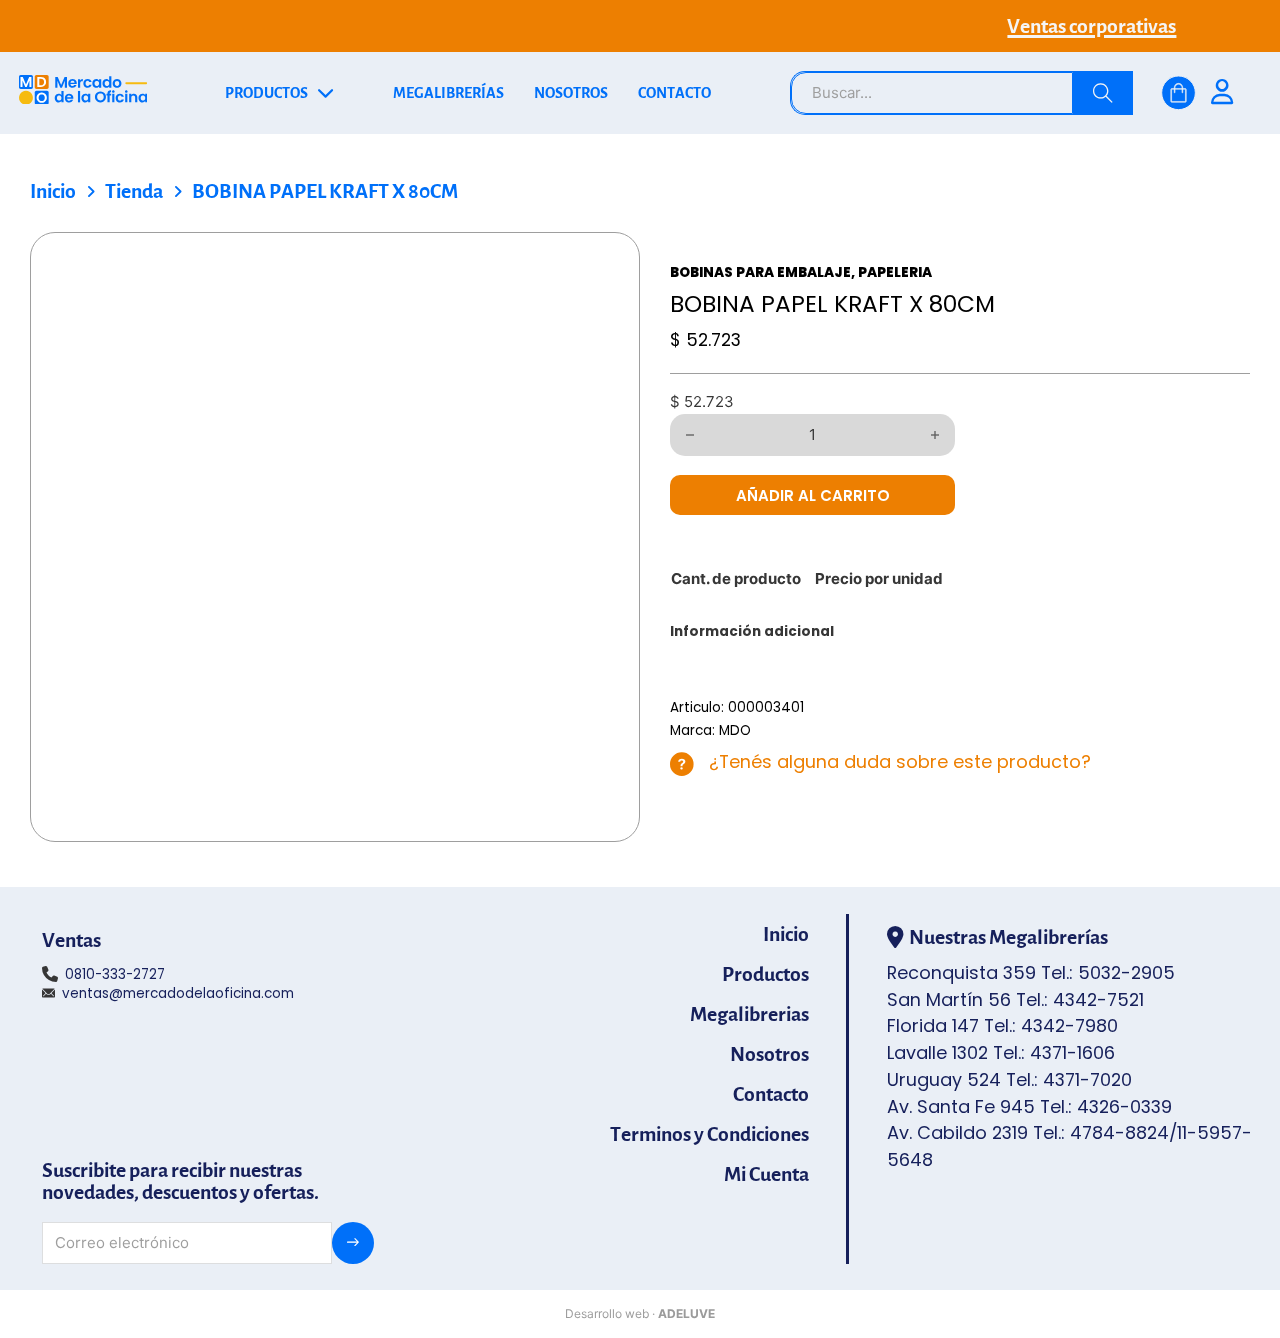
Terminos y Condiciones (709, 1134)
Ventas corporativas (1091, 26)
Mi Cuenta (766, 1174)
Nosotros (769, 1054)
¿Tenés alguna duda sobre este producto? (900, 761)
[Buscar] (1103, 93)
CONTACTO (674, 93)
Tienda (134, 191)
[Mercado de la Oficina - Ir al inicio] (83, 93)
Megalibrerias (749, 1014)
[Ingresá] (1222, 94)
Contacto (771, 1094)
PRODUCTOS (266, 93)
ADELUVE (686, 1313)
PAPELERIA (895, 272)
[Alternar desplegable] (325, 93)
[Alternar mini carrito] (1178, 93)
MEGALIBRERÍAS (448, 93)
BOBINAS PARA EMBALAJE (760, 272)
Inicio (53, 191)
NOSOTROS (571, 93)
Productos (765, 974)
